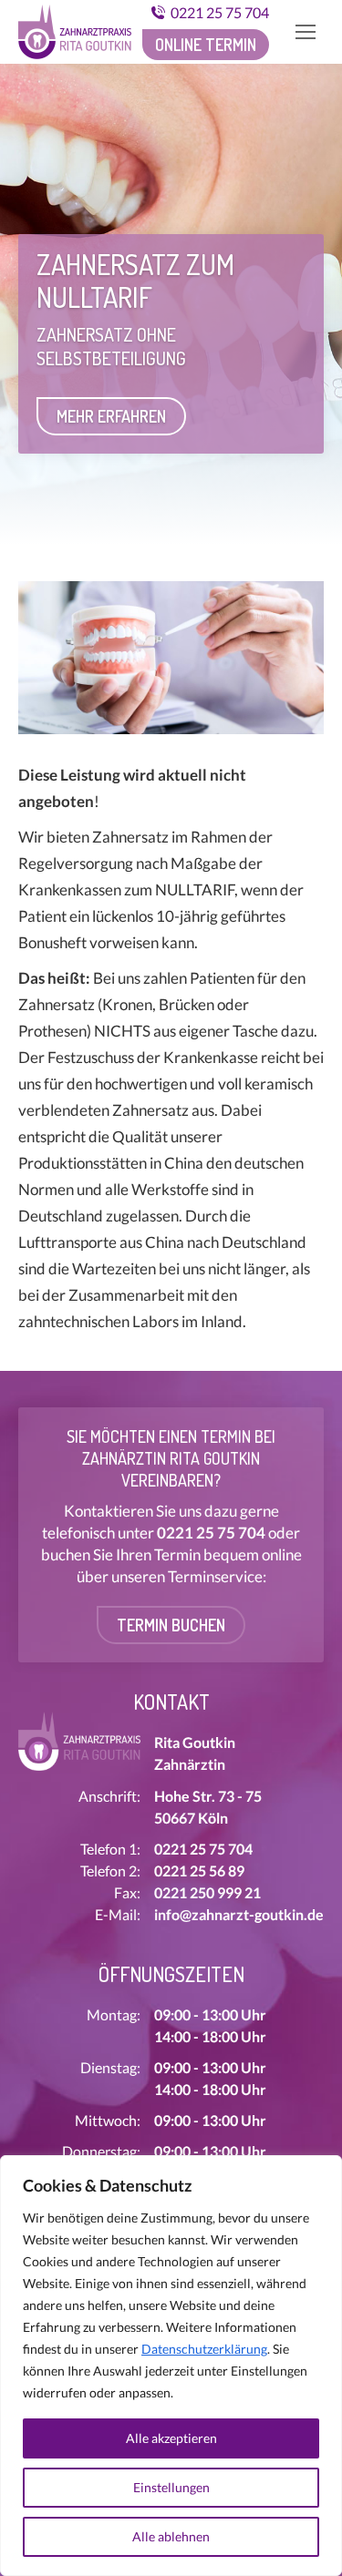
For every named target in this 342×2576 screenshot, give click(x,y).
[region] (171, 2366)
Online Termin (206, 45)
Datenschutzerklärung (204, 2349)
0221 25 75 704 (220, 12)
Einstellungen (171, 2487)
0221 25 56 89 (199, 1871)
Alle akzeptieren (171, 2438)
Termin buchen (171, 1625)
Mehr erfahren (111, 416)
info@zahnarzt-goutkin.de (239, 1914)
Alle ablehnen (171, 2536)
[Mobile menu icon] (306, 32)
